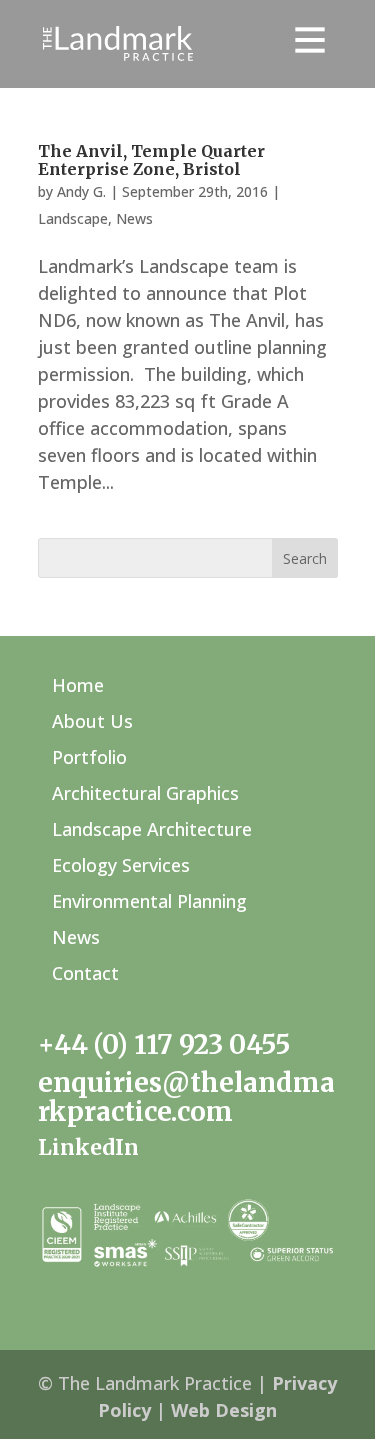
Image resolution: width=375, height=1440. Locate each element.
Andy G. (81, 191)
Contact (85, 973)
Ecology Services (121, 865)
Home (78, 685)
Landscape (73, 218)
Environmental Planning (149, 901)
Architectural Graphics (145, 793)
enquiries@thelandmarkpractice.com (186, 1097)
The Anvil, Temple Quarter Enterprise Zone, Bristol (151, 160)
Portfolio (89, 757)
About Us (92, 721)
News (134, 218)
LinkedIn (88, 1147)
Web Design (224, 1410)
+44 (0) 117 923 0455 (164, 1044)
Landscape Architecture (152, 829)
